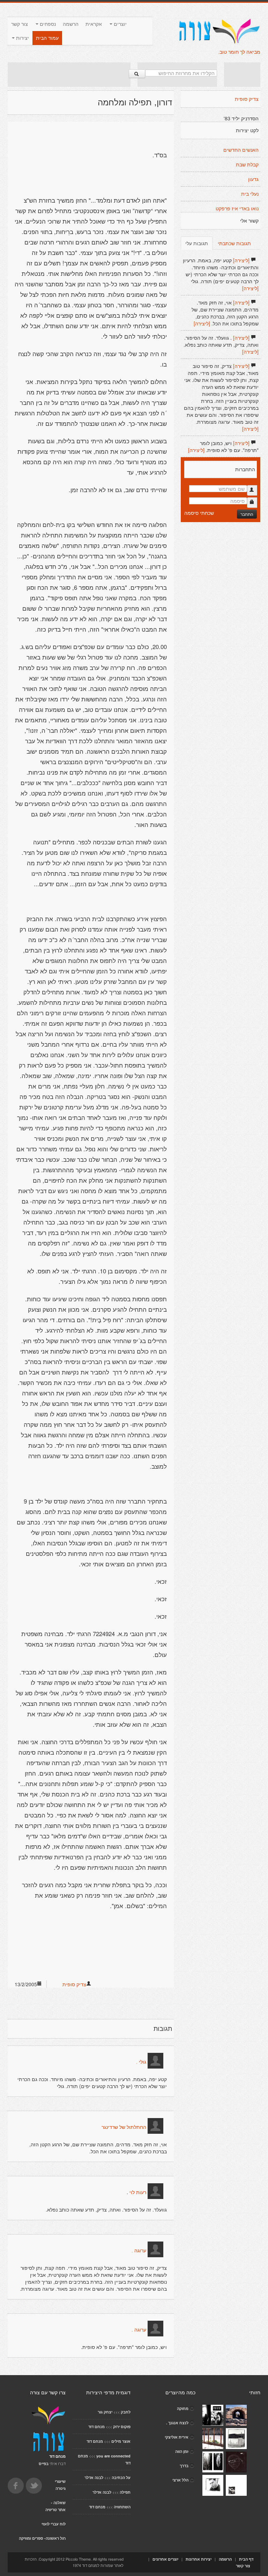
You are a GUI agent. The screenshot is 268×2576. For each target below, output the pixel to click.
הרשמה (71, 24)
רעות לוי (138, 2192)
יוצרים (120, 24)
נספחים (47, 24)
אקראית (94, 24)
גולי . (141, 2062)
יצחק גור (105, 2412)
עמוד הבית (47, 38)
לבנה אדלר (94, 2477)
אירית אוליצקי (177, 2437)
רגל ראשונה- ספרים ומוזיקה (42, 2538)
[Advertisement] (69, 75)
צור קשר (20, 24)
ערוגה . (139, 2251)
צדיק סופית (74, 1984)
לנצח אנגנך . (177, 2423)
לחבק (126, 2412)
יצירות (22, 38)
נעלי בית (250, 194)
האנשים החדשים (241, 150)
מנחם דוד (96, 2427)
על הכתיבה (121, 2477)
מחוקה (183, 2408)
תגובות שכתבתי (234, 243)
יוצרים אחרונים (165, 2559)
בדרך (184, 2466)
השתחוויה (122, 2507)
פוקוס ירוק (122, 2427)
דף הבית (246, 2559)
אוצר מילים (121, 2441)
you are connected (113, 2456)
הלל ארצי (180, 2480)
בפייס (44, 2464)
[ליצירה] (241, 260)
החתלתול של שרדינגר (124, 2127)
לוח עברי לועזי (54, 2524)
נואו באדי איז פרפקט (237, 209)
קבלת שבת (247, 165)
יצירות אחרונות (199, 2559)
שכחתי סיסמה (199, 513)
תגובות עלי (197, 243)
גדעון (253, 179)
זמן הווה (182, 2451)
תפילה (125, 2492)
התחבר (247, 514)
